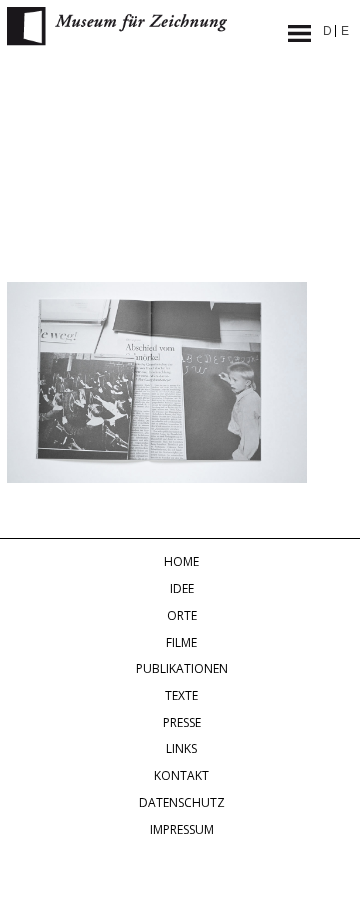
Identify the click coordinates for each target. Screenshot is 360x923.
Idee (182, 588)
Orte (182, 615)
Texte (181, 695)
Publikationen (182, 668)
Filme (181, 642)
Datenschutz (182, 802)
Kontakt (181, 775)
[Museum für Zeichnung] (117, 40)
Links (181, 748)
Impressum (182, 829)
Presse (182, 722)
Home (181, 561)
